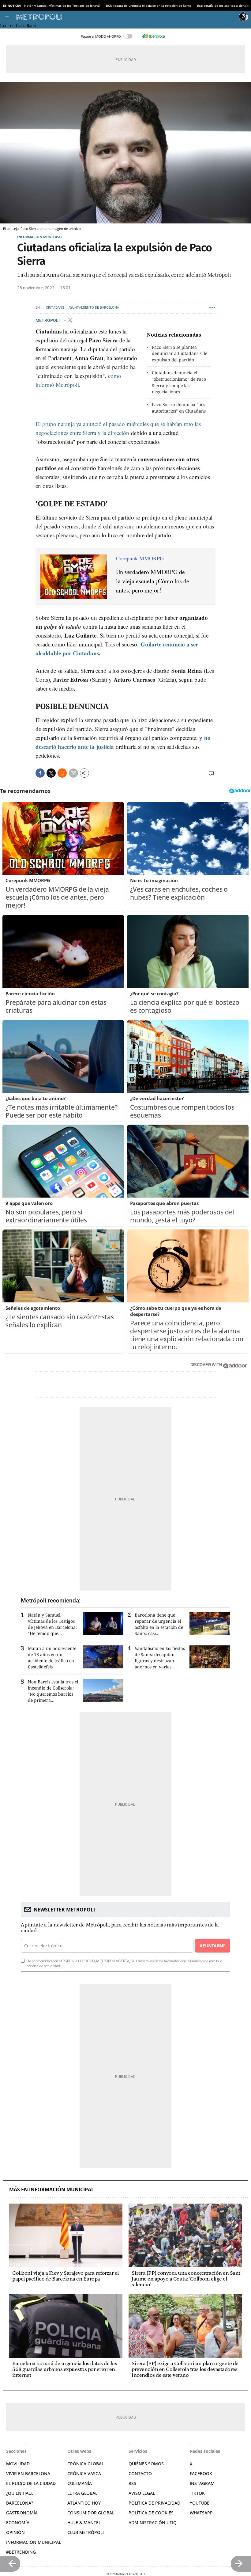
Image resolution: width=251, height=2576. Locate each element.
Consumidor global (91, 2513)
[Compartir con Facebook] (40, 773)
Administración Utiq (153, 2523)
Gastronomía (22, 2513)
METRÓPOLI (48, 320)
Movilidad (18, 2464)
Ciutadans (55, 308)
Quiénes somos (146, 2464)
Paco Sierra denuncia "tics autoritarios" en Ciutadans (179, 408)
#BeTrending (21, 2552)
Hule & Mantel (84, 2523)
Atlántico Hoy (84, 2503)
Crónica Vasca (84, 2473)
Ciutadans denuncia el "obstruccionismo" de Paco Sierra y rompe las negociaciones (179, 382)
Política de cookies (151, 2513)
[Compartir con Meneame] (62, 773)
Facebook (201, 2473)
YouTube (200, 2503)
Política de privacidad (154, 2503)
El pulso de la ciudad (31, 2483)
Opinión (15, 2532)
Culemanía (80, 2483)
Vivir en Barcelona (28, 2473)
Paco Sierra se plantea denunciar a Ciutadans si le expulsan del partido (180, 354)
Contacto (140, 2473)
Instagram (202, 2483)
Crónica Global (86, 2464)
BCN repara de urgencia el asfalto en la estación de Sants (148, 6)
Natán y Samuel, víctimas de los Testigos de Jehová (62, 6)
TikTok (197, 2493)
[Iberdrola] (153, 36)
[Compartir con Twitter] (51, 773)
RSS (132, 2483)
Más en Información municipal (52, 2190)
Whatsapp (201, 2513)
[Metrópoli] (126, 17)
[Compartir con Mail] (73, 773)
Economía (18, 2523)
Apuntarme (212, 1946)
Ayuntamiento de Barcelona (94, 308)
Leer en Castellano (18, 26)
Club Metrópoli (86, 2532)
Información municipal (40, 237)
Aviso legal (142, 2493)
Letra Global (82, 2493)
